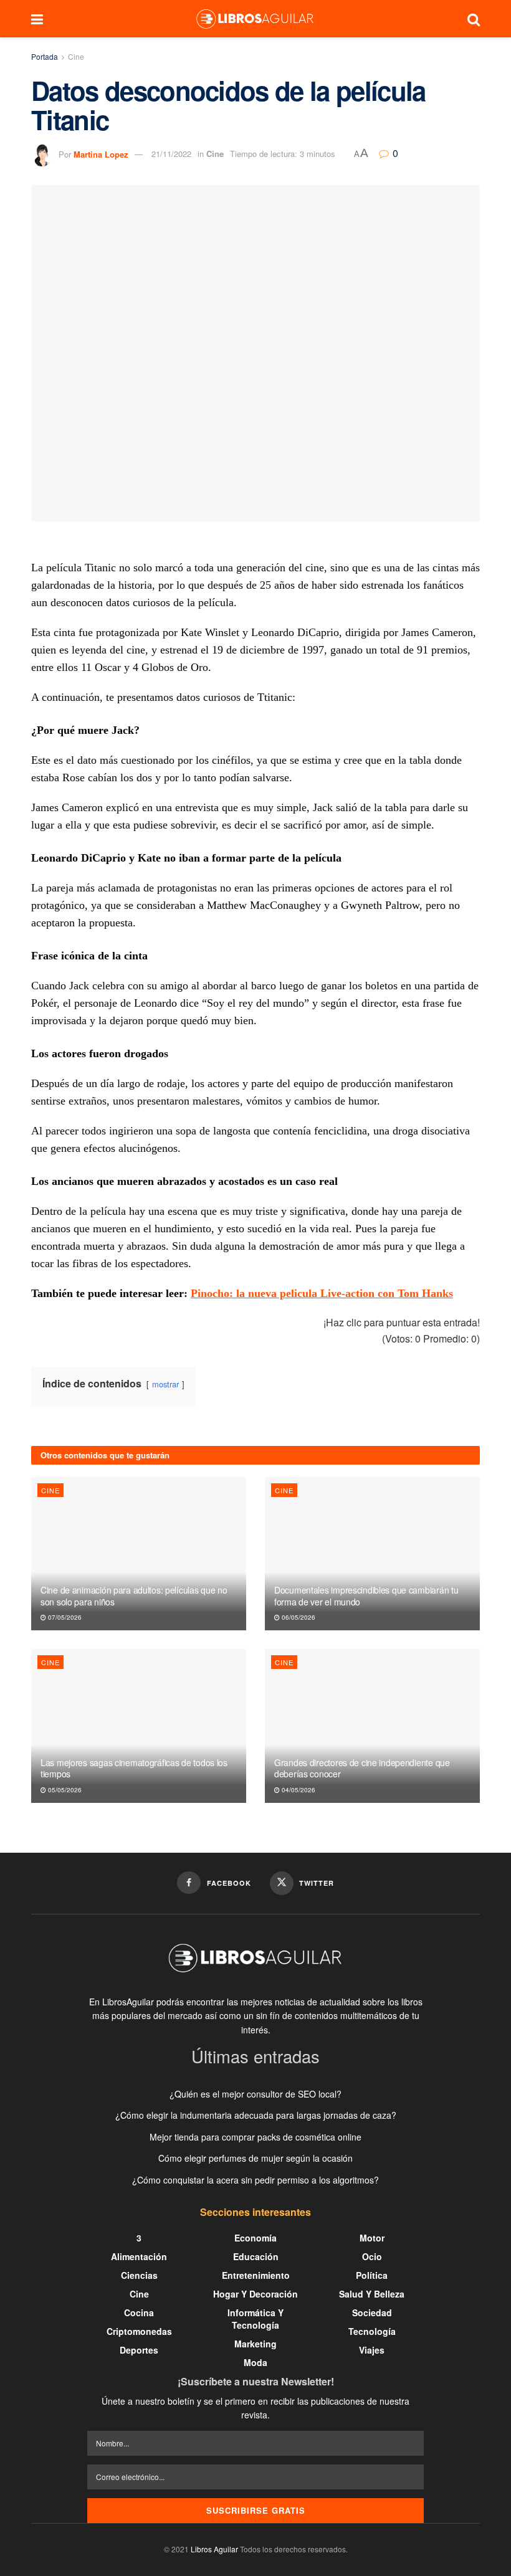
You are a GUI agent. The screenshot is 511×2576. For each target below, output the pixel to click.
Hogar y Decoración (255, 2294)
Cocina (139, 2312)
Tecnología (372, 2331)
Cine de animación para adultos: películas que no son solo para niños (134, 1595)
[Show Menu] (37, 19)
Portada (45, 56)
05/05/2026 (64, 1790)
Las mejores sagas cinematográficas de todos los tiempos (134, 1768)
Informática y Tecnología (255, 2319)
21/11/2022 (171, 154)
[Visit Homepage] (255, 19)
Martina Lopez (101, 154)
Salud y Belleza (372, 2294)
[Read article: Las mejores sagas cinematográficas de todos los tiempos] (139, 1726)
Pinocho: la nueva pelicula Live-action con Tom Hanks (322, 1293)
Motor (372, 2238)
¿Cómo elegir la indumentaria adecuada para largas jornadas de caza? (256, 2115)
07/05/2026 (64, 1617)
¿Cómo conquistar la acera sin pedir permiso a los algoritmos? (255, 2180)
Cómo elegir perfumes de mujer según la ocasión (255, 2158)
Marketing (255, 2344)
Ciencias (139, 2275)
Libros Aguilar (214, 2549)
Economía (255, 2238)
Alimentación (139, 2256)
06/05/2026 (298, 1617)
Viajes (372, 2350)
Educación (256, 2256)
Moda (255, 2362)
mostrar (165, 1384)
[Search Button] (474, 19)
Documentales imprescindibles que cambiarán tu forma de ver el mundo (366, 1595)
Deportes (139, 2350)
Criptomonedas (139, 2331)
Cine (76, 56)
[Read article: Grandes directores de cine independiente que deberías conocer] (372, 1726)
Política (372, 2275)
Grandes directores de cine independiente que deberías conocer (362, 1768)
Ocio (372, 2256)
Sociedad (372, 2312)
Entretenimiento (256, 2275)
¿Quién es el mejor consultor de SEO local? (255, 2094)
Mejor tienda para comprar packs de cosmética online (255, 2137)
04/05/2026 (298, 1790)
